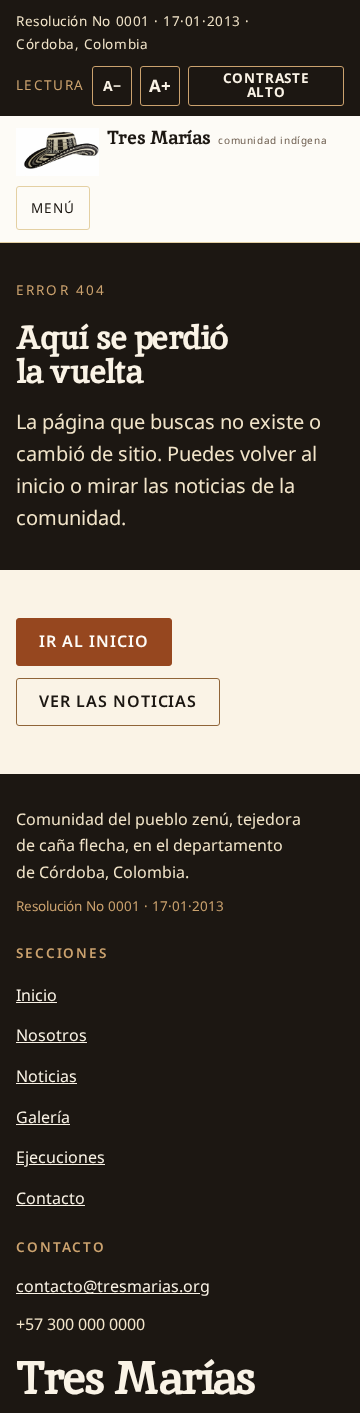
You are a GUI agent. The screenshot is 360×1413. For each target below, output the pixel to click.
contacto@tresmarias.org (113, 1286)
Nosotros (51, 1035)
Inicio (36, 995)
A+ (160, 85)
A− (112, 85)
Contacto (50, 1198)
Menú (53, 208)
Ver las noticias (118, 701)
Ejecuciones (60, 1157)
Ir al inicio (94, 641)
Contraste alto (266, 85)
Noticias (46, 1076)
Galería (43, 1117)
